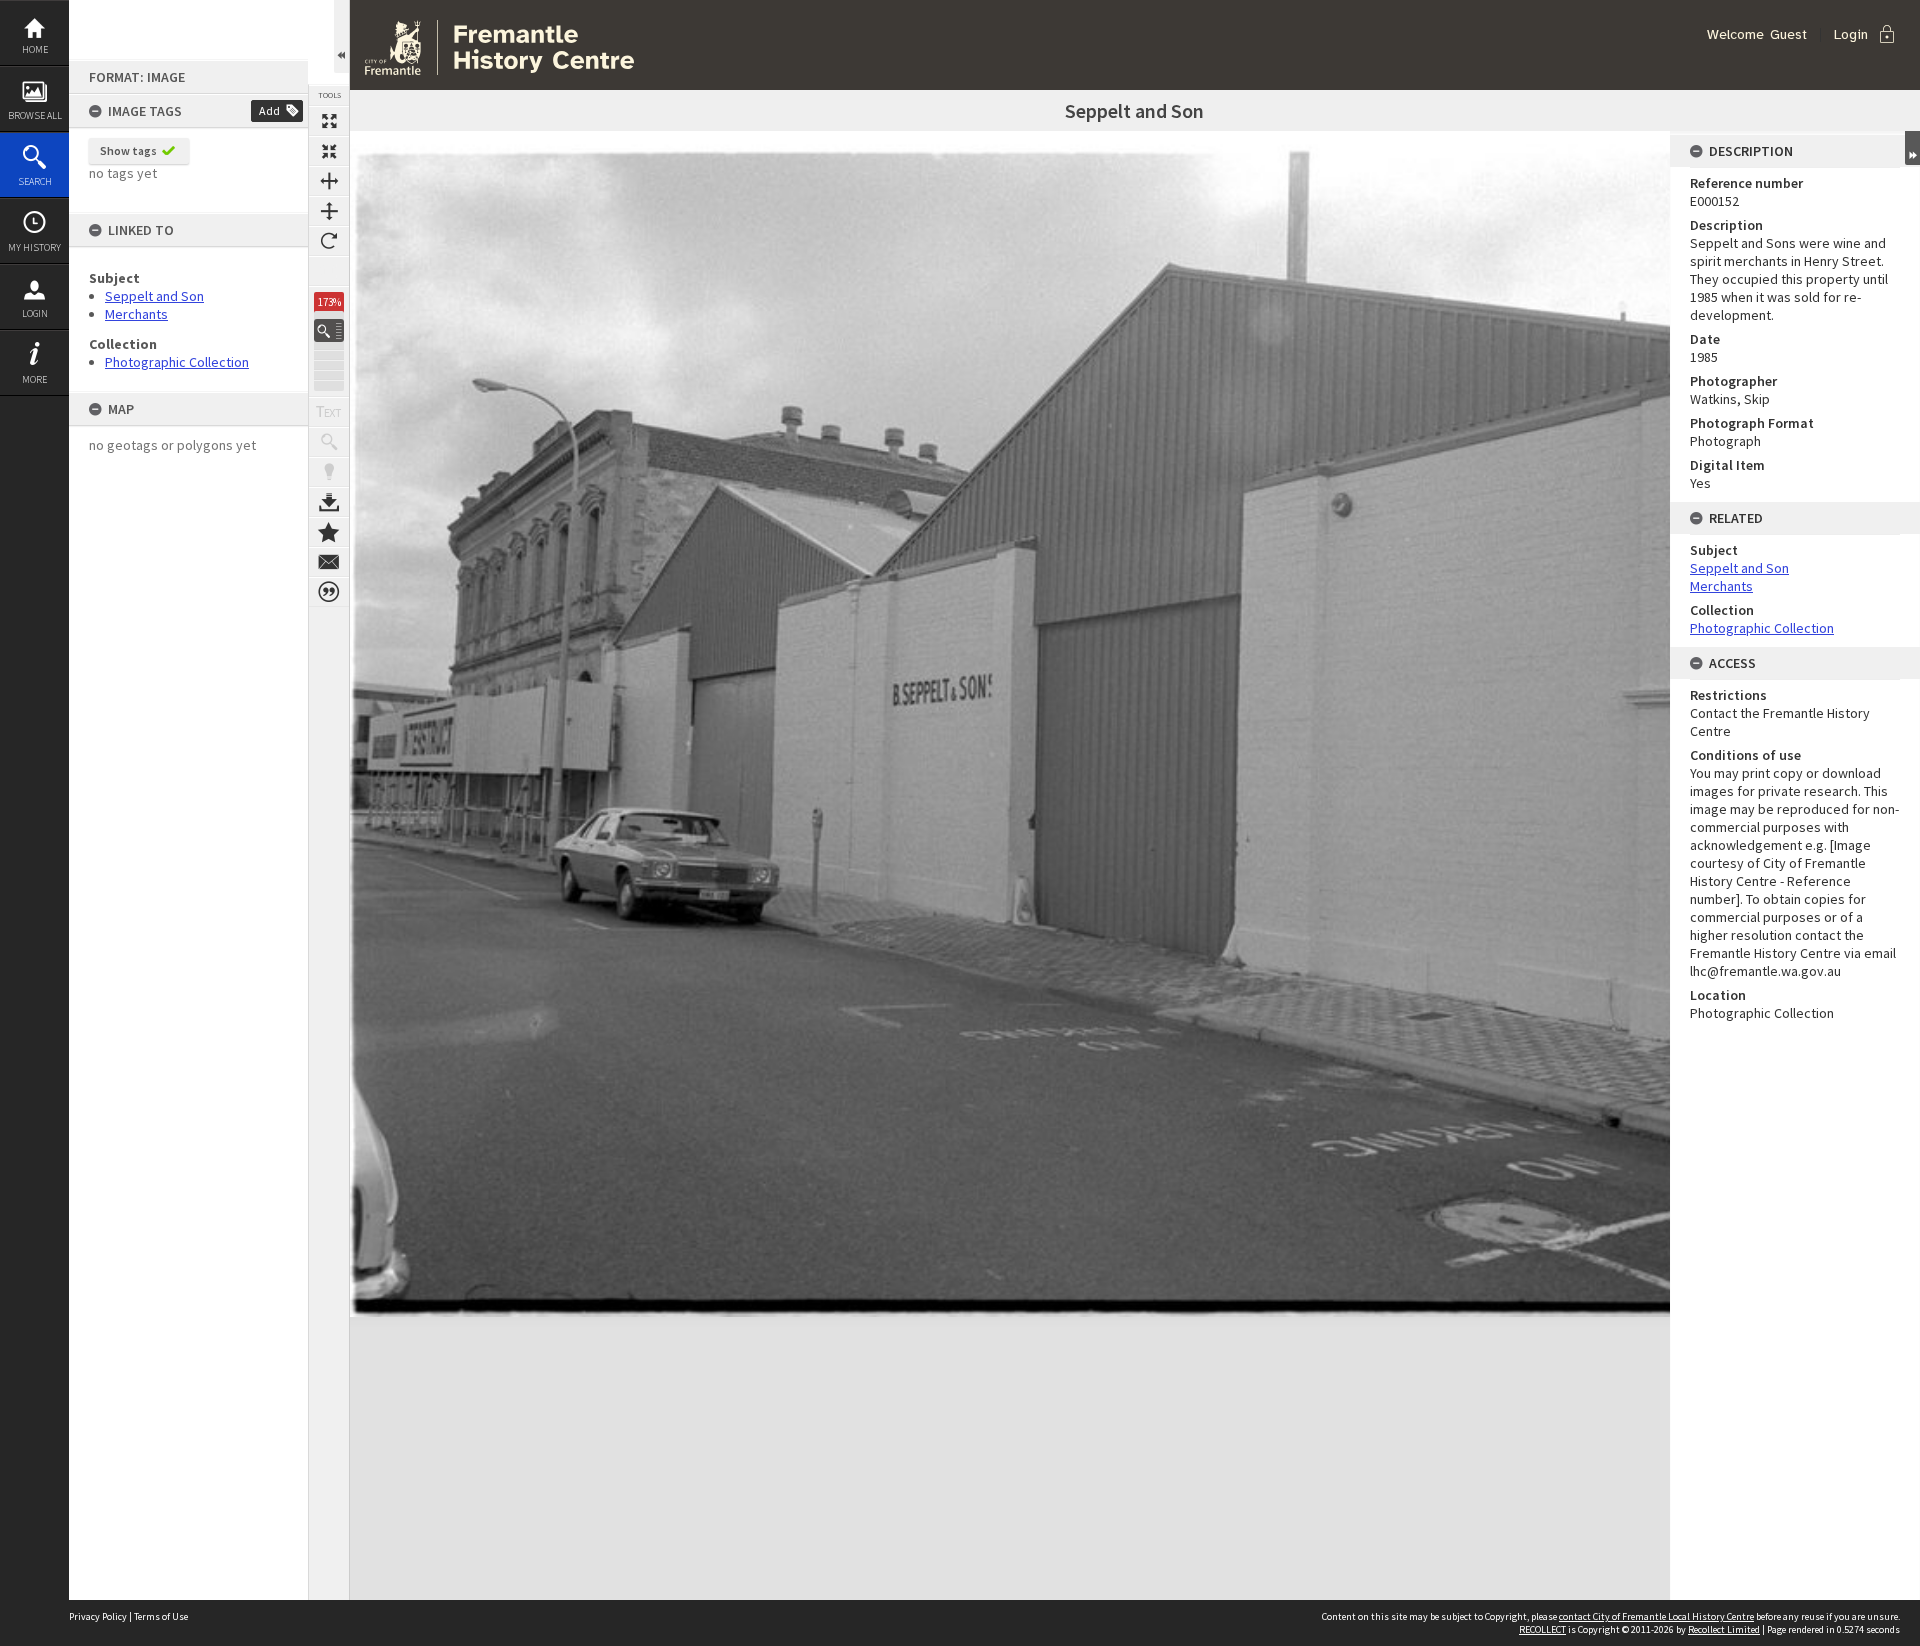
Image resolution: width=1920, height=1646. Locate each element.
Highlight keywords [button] (329, 472)
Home (35, 49)
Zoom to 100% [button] (329, 271)
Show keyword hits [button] (329, 442)
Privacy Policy (98, 1616)
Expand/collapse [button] (1912, 148)
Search (35, 181)
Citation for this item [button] (329, 592)
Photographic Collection (177, 362)
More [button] (34, 379)
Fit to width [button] (329, 181)
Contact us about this (329, 562)
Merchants (136, 314)
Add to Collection (329, 532)
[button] (329, 330)
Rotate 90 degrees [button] (329, 241)
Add (269, 110)
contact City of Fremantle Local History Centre (1656, 1616)
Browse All (35, 115)
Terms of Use (161, 1616)
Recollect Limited (1724, 1629)
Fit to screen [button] (329, 151)
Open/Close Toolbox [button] (341, 36)
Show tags (128, 150)
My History (34, 247)
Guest (1788, 34)
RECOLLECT (1542, 1629)
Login (35, 313)
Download (329, 502)
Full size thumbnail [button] (329, 121)
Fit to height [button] (329, 211)
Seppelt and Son (154, 296)
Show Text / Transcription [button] (329, 412)
